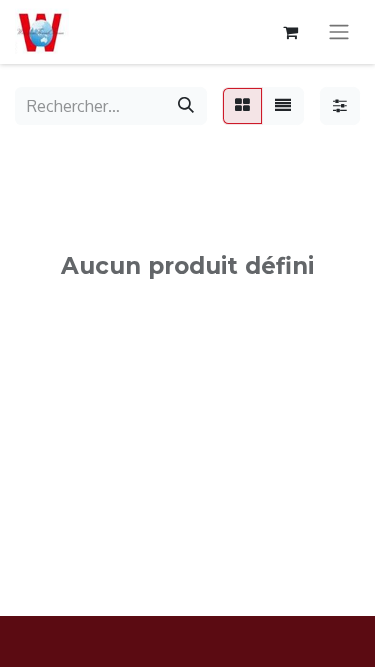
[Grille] (242, 106)
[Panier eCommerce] (290, 32)
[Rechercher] (186, 106)
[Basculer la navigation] (339, 32)
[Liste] (283, 106)
